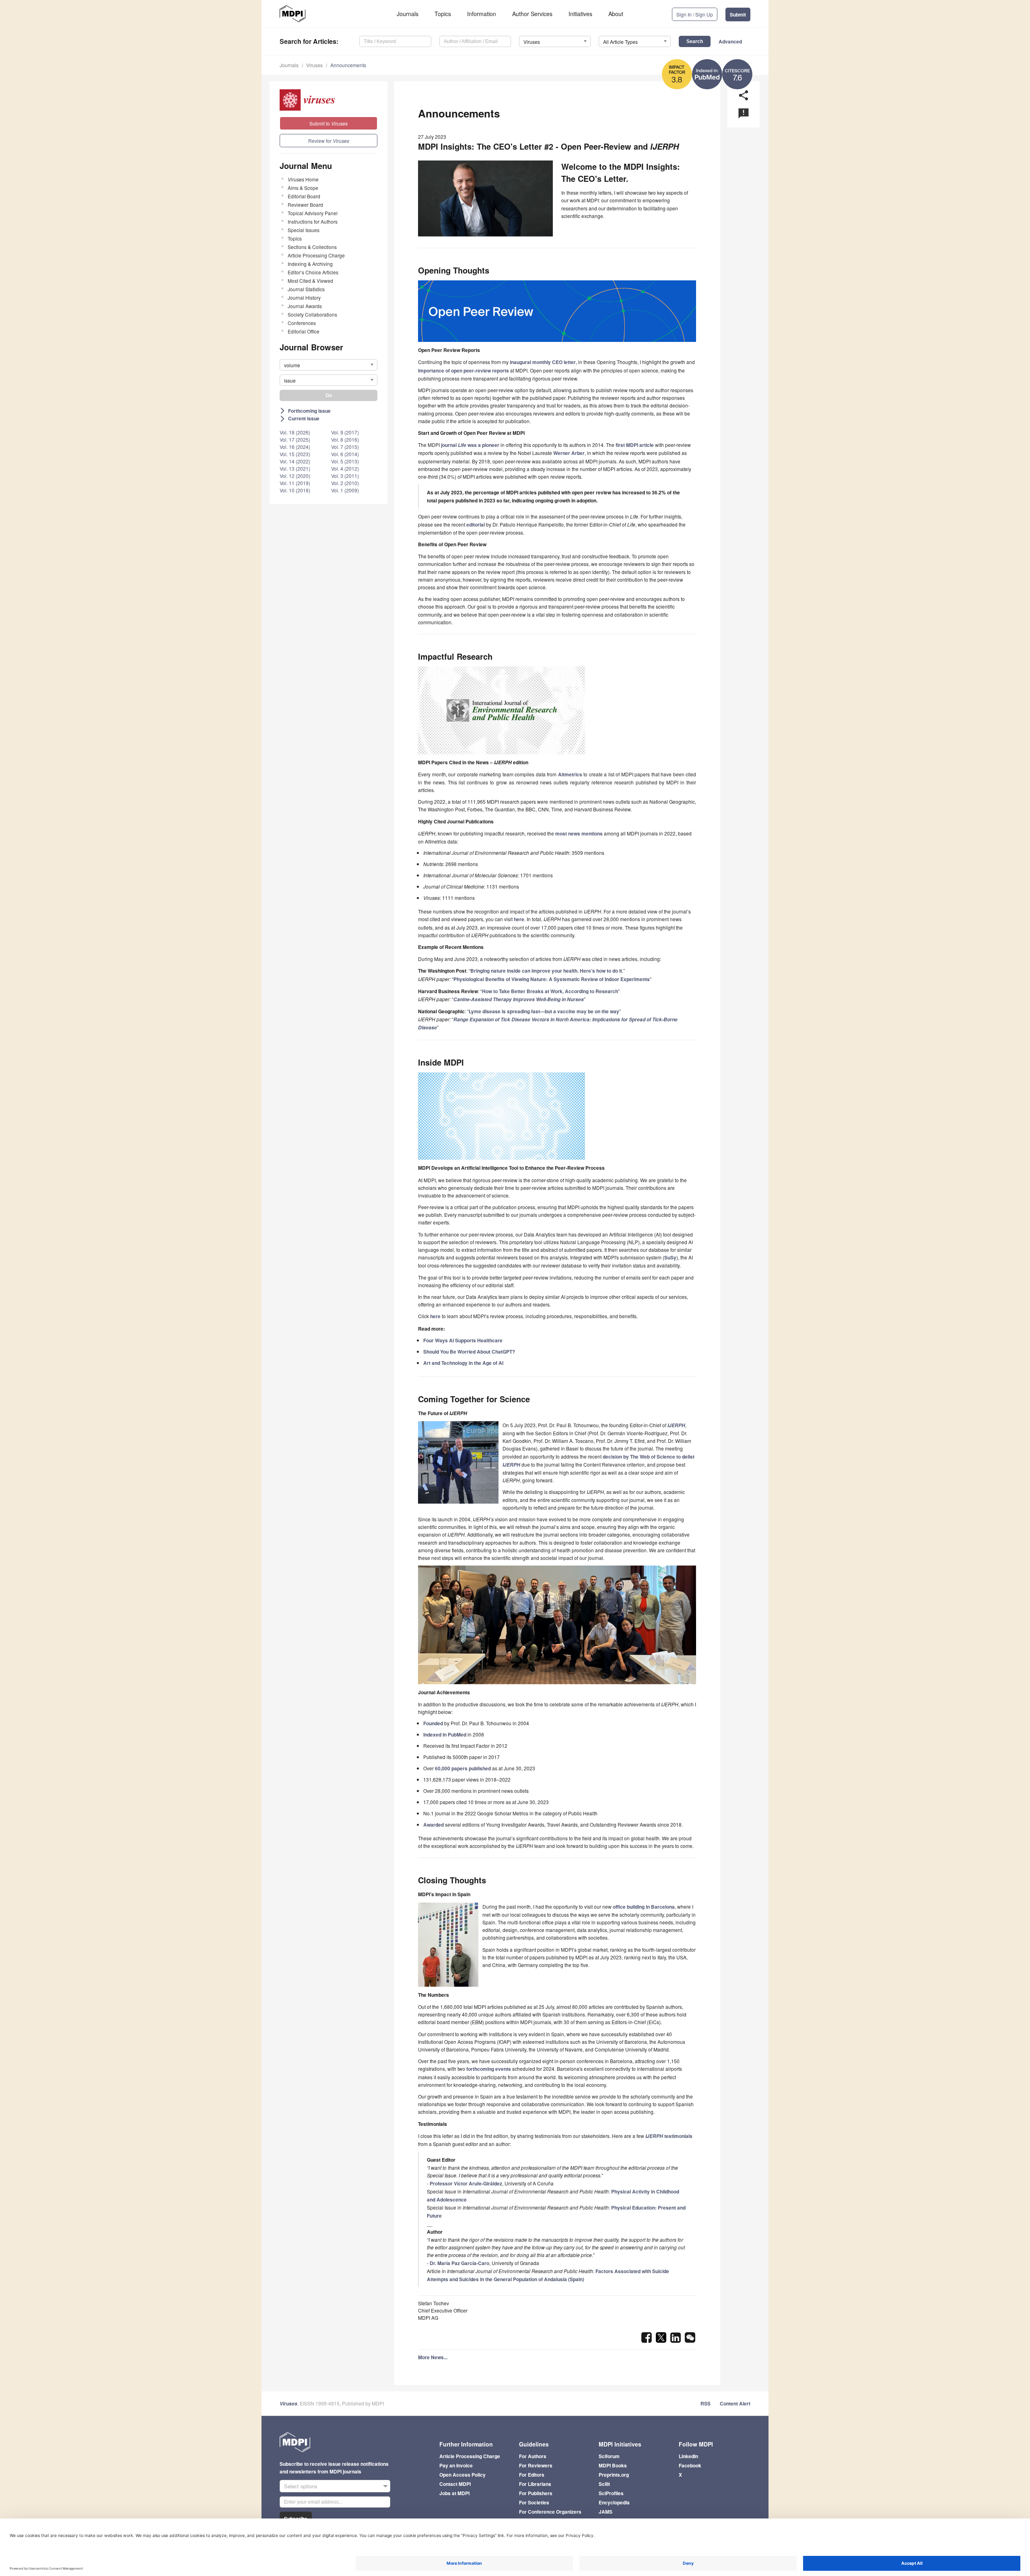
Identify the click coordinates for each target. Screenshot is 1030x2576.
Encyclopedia (614, 2502)
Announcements (348, 65)
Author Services (532, 14)
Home (303, 179)
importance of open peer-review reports (463, 370)
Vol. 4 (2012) (345, 468)
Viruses (314, 65)
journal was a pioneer (470, 445)
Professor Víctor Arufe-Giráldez (466, 2183)
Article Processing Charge (316, 255)
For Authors (533, 2456)
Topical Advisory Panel (313, 213)
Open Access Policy (462, 2475)
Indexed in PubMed (445, 1734)
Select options (301, 2486)
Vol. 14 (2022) (295, 461)
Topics (443, 14)
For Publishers (536, 2493)
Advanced (730, 41)
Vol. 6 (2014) (345, 454)
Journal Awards (305, 306)
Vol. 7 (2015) (345, 447)
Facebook (690, 2465)
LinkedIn (688, 2456)
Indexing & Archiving (310, 264)
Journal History (304, 297)
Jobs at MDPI (454, 2493)
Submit (738, 14)
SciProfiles (611, 2493)
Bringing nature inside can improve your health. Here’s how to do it (546, 971)
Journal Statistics (306, 289)
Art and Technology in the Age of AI (463, 1363)
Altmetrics (570, 774)
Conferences (302, 323)
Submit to (329, 123)
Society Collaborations (312, 314)
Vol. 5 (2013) (345, 461)
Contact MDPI (455, 2484)
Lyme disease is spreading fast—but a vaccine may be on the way (544, 1011)
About (616, 14)
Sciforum (609, 2456)
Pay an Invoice (456, 2465)
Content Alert (735, 2403)
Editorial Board (304, 196)
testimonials (669, 2136)
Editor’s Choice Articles (313, 272)
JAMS (606, 2512)
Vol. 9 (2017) (345, 432)
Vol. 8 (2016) (345, 439)
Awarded (434, 1825)
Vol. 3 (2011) (345, 476)
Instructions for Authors (313, 221)
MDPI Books (613, 2465)
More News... (433, 2357)
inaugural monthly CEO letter (543, 362)
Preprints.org (614, 2475)
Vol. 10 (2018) (295, 490)
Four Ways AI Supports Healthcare (463, 1340)
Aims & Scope (303, 188)
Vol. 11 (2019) (295, 483)
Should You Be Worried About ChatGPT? (469, 1352)
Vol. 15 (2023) (295, 454)
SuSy (670, 1257)
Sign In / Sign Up (695, 14)
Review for (329, 141)
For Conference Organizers (550, 2512)
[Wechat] (690, 2340)
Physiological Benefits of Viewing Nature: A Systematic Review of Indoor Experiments (552, 979)
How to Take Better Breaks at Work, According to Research (550, 991)
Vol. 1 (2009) (345, 490)
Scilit (604, 2484)
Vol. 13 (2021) (295, 468)
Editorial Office (304, 331)
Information (482, 14)
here (519, 919)
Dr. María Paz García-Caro (459, 2263)
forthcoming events (489, 2069)
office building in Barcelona (644, 1907)
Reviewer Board (305, 205)
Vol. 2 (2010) (345, 483)
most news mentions (579, 833)
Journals (408, 14)
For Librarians (535, 2484)
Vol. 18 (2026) (295, 432)
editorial (476, 525)
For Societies (534, 2502)
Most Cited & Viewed (310, 281)
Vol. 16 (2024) (295, 447)
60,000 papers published (463, 1768)
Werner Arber (569, 453)
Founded (433, 1723)
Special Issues (304, 230)
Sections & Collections (312, 247)
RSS (706, 2403)
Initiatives (580, 14)
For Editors (532, 2475)
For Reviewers (536, 2465)
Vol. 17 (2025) (295, 439)
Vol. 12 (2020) (295, 476)
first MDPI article (635, 445)
